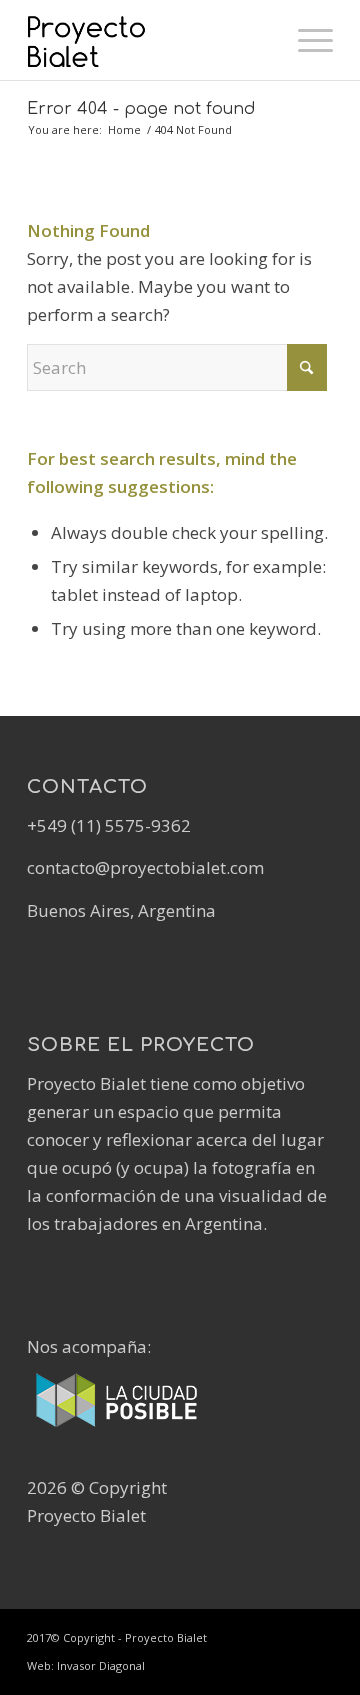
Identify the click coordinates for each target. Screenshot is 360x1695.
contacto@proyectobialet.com (145, 867)
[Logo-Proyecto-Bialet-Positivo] (149, 40)
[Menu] (305, 40)
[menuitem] (305, 40)
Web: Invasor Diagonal (86, 1665)
